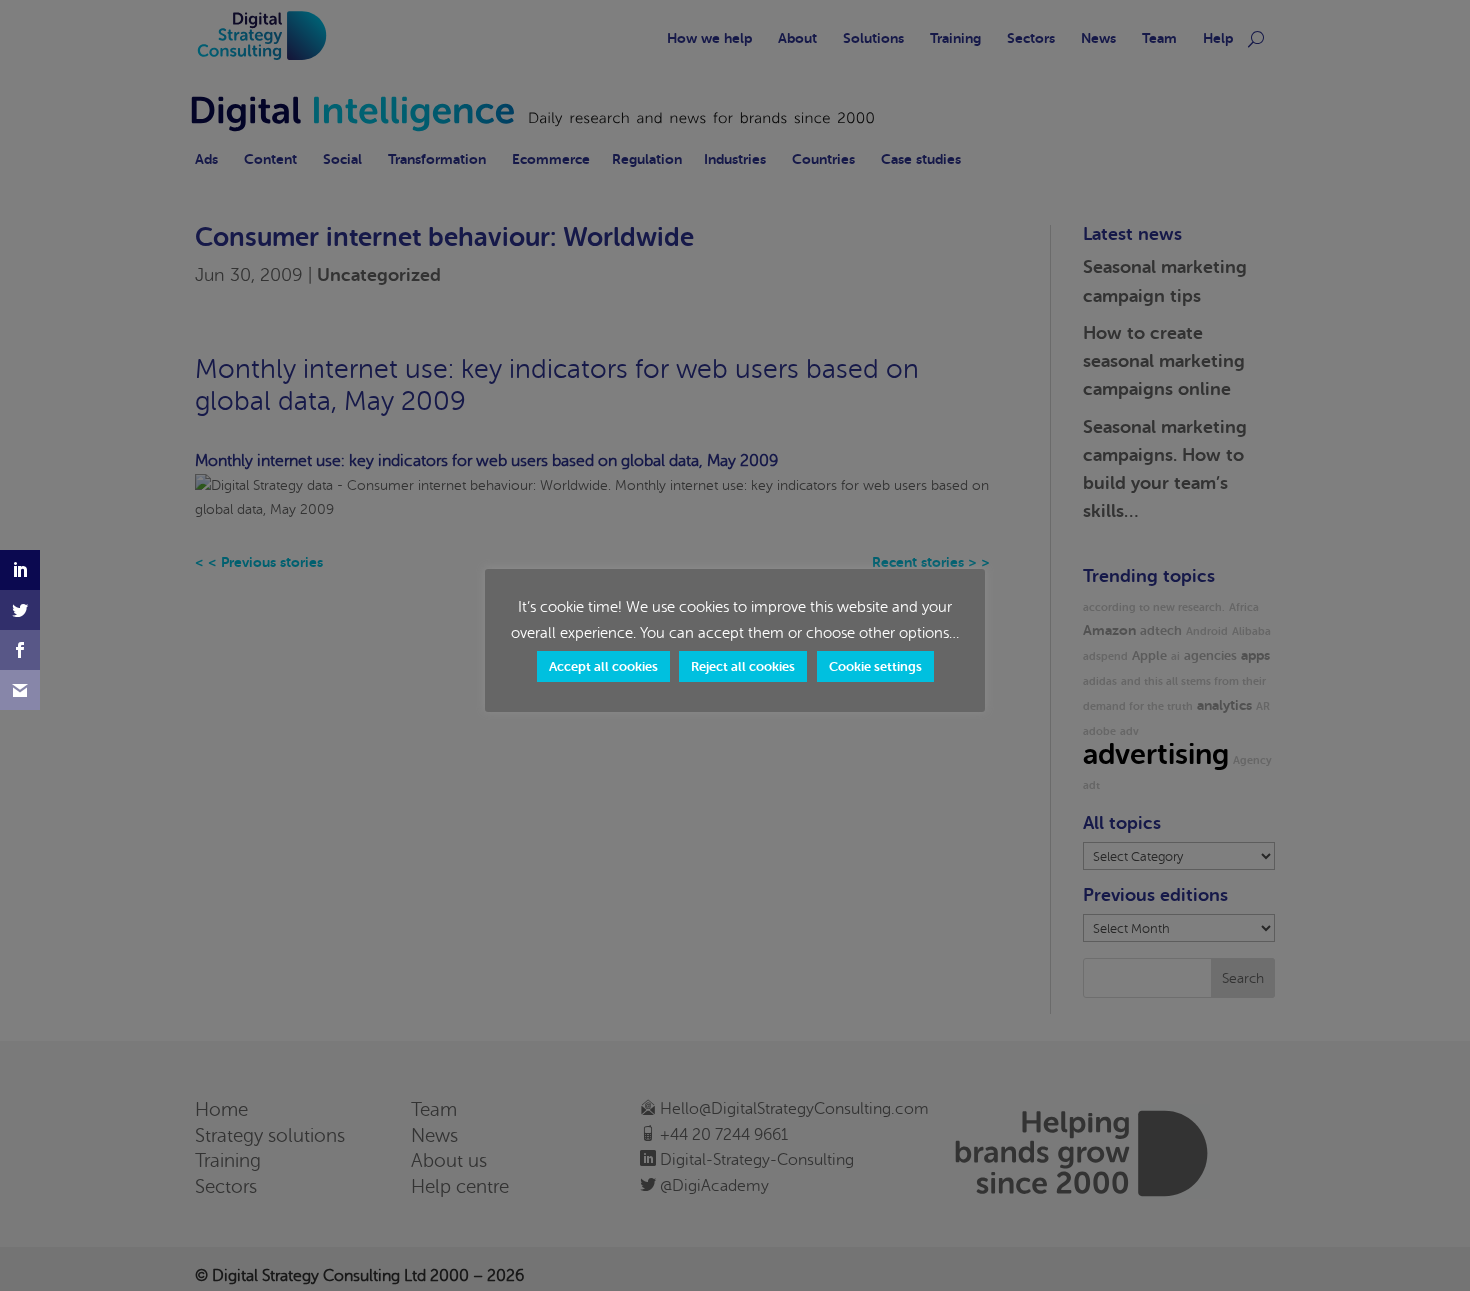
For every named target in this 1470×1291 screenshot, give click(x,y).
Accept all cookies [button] (603, 666)
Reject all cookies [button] (743, 666)
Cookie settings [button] (875, 666)
